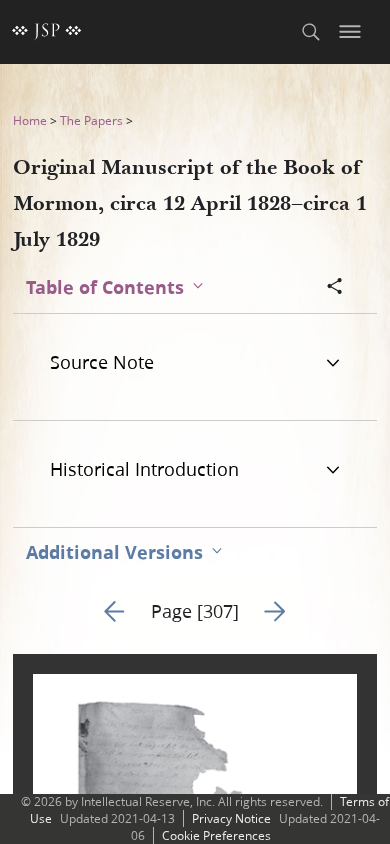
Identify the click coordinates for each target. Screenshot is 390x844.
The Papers (91, 120)
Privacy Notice (231, 818)
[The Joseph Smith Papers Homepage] (47, 32)
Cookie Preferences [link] (216, 835)
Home (30, 120)
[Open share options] (335, 288)
